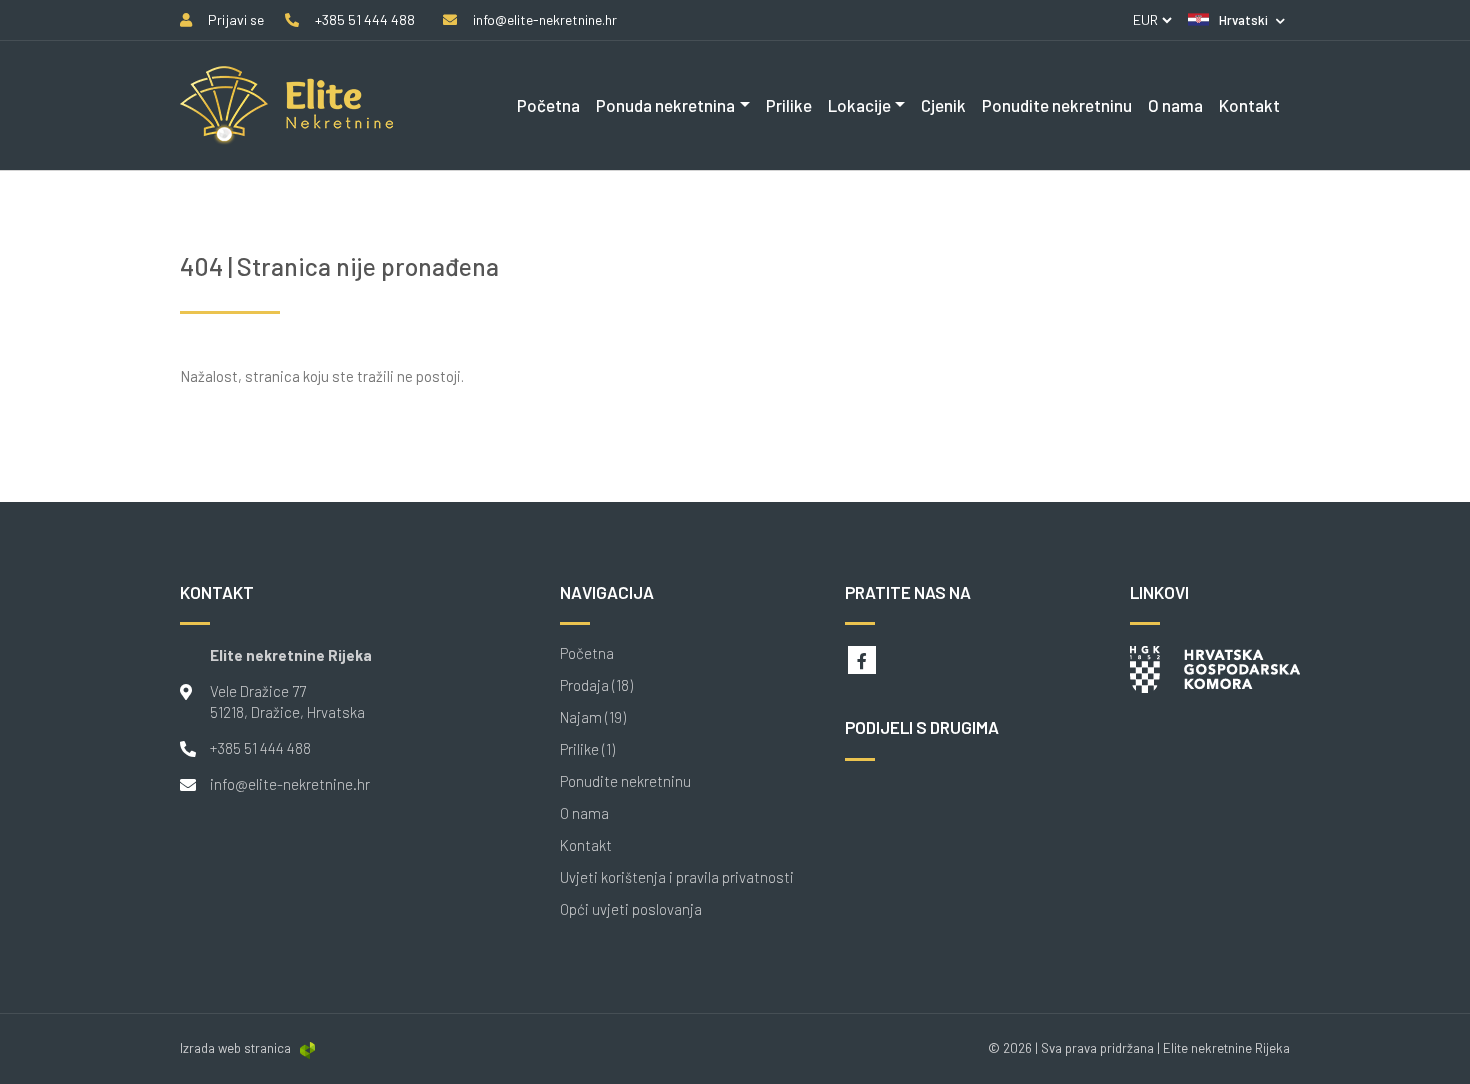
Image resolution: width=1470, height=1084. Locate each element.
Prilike (789, 105)
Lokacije (859, 105)
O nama (1175, 105)
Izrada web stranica (235, 1048)
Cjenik (943, 105)
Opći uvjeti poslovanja (631, 909)
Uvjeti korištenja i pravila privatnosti (677, 877)
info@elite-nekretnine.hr (290, 784)
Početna (548, 105)
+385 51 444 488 (260, 748)
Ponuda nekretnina (665, 105)
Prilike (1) (587, 749)
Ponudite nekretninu (1057, 105)
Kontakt (1249, 105)
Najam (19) (593, 717)
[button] (1236, 20)
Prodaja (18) (596, 685)
